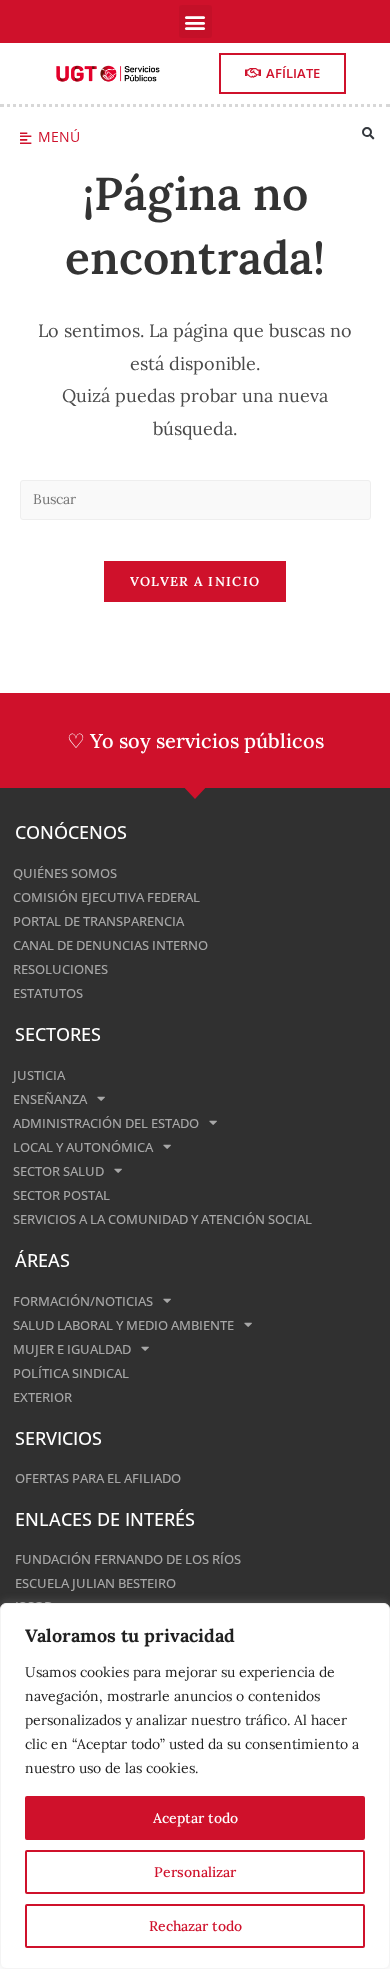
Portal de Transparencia (98, 921)
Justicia (39, 1075)
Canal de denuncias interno (110, 945)
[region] (195, 1786)
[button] (195, 21)
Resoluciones (60, 969)
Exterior (42, 1397)
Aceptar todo (195, 1818)
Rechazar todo (195, 1926)
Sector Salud (58, 1171)
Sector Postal (61, 1195)
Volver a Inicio (195, 581)
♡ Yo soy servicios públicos (195, 740)
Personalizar (195, 1872)
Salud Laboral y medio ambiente (123, 1325)
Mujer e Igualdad (72, 1349)
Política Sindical (71, 1373)
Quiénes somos (65, 873)
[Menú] (25, 138)
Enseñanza (50, 1099)
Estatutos (48, 993)
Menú (59, 136)
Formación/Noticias (83, 1301)
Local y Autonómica (83, 1147)
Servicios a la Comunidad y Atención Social (162, 1219)
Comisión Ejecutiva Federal (106, 897)
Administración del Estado (106, 1123)
